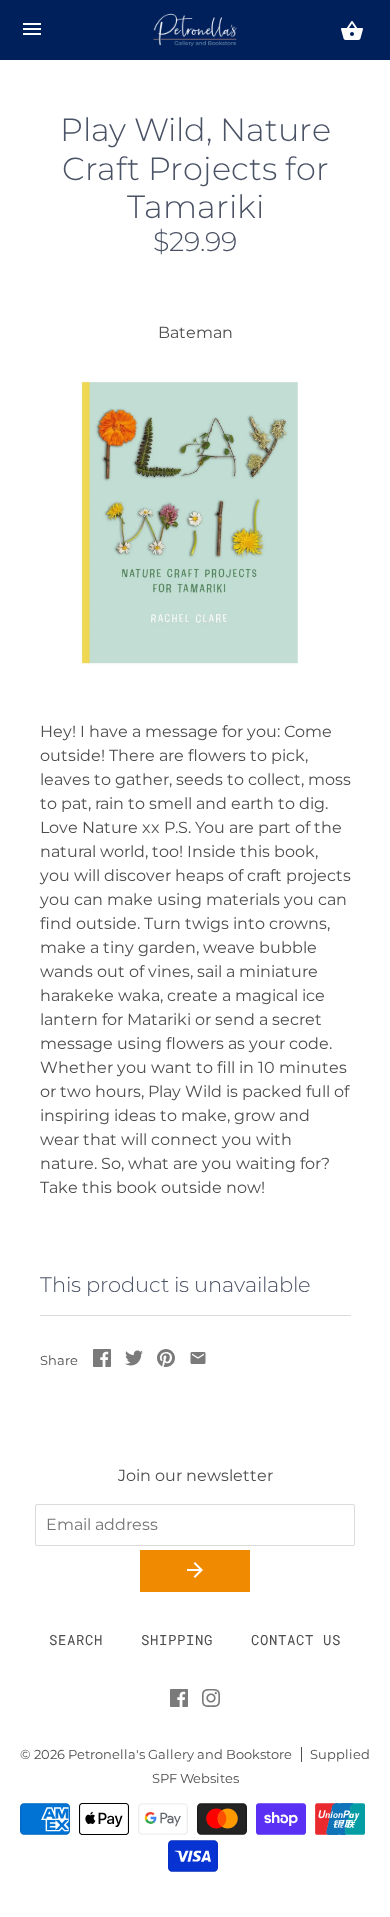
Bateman (195, 332)
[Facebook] (179, 1702)
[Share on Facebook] (102, 1361)
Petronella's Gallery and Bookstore (180, 1754)
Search (76, 1639)
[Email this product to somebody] (198, 1361)
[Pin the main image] (166, 1361)
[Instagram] (211, 1702)
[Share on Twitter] (134, 1361)
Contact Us (296, 1639)
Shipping (177, 1639)
